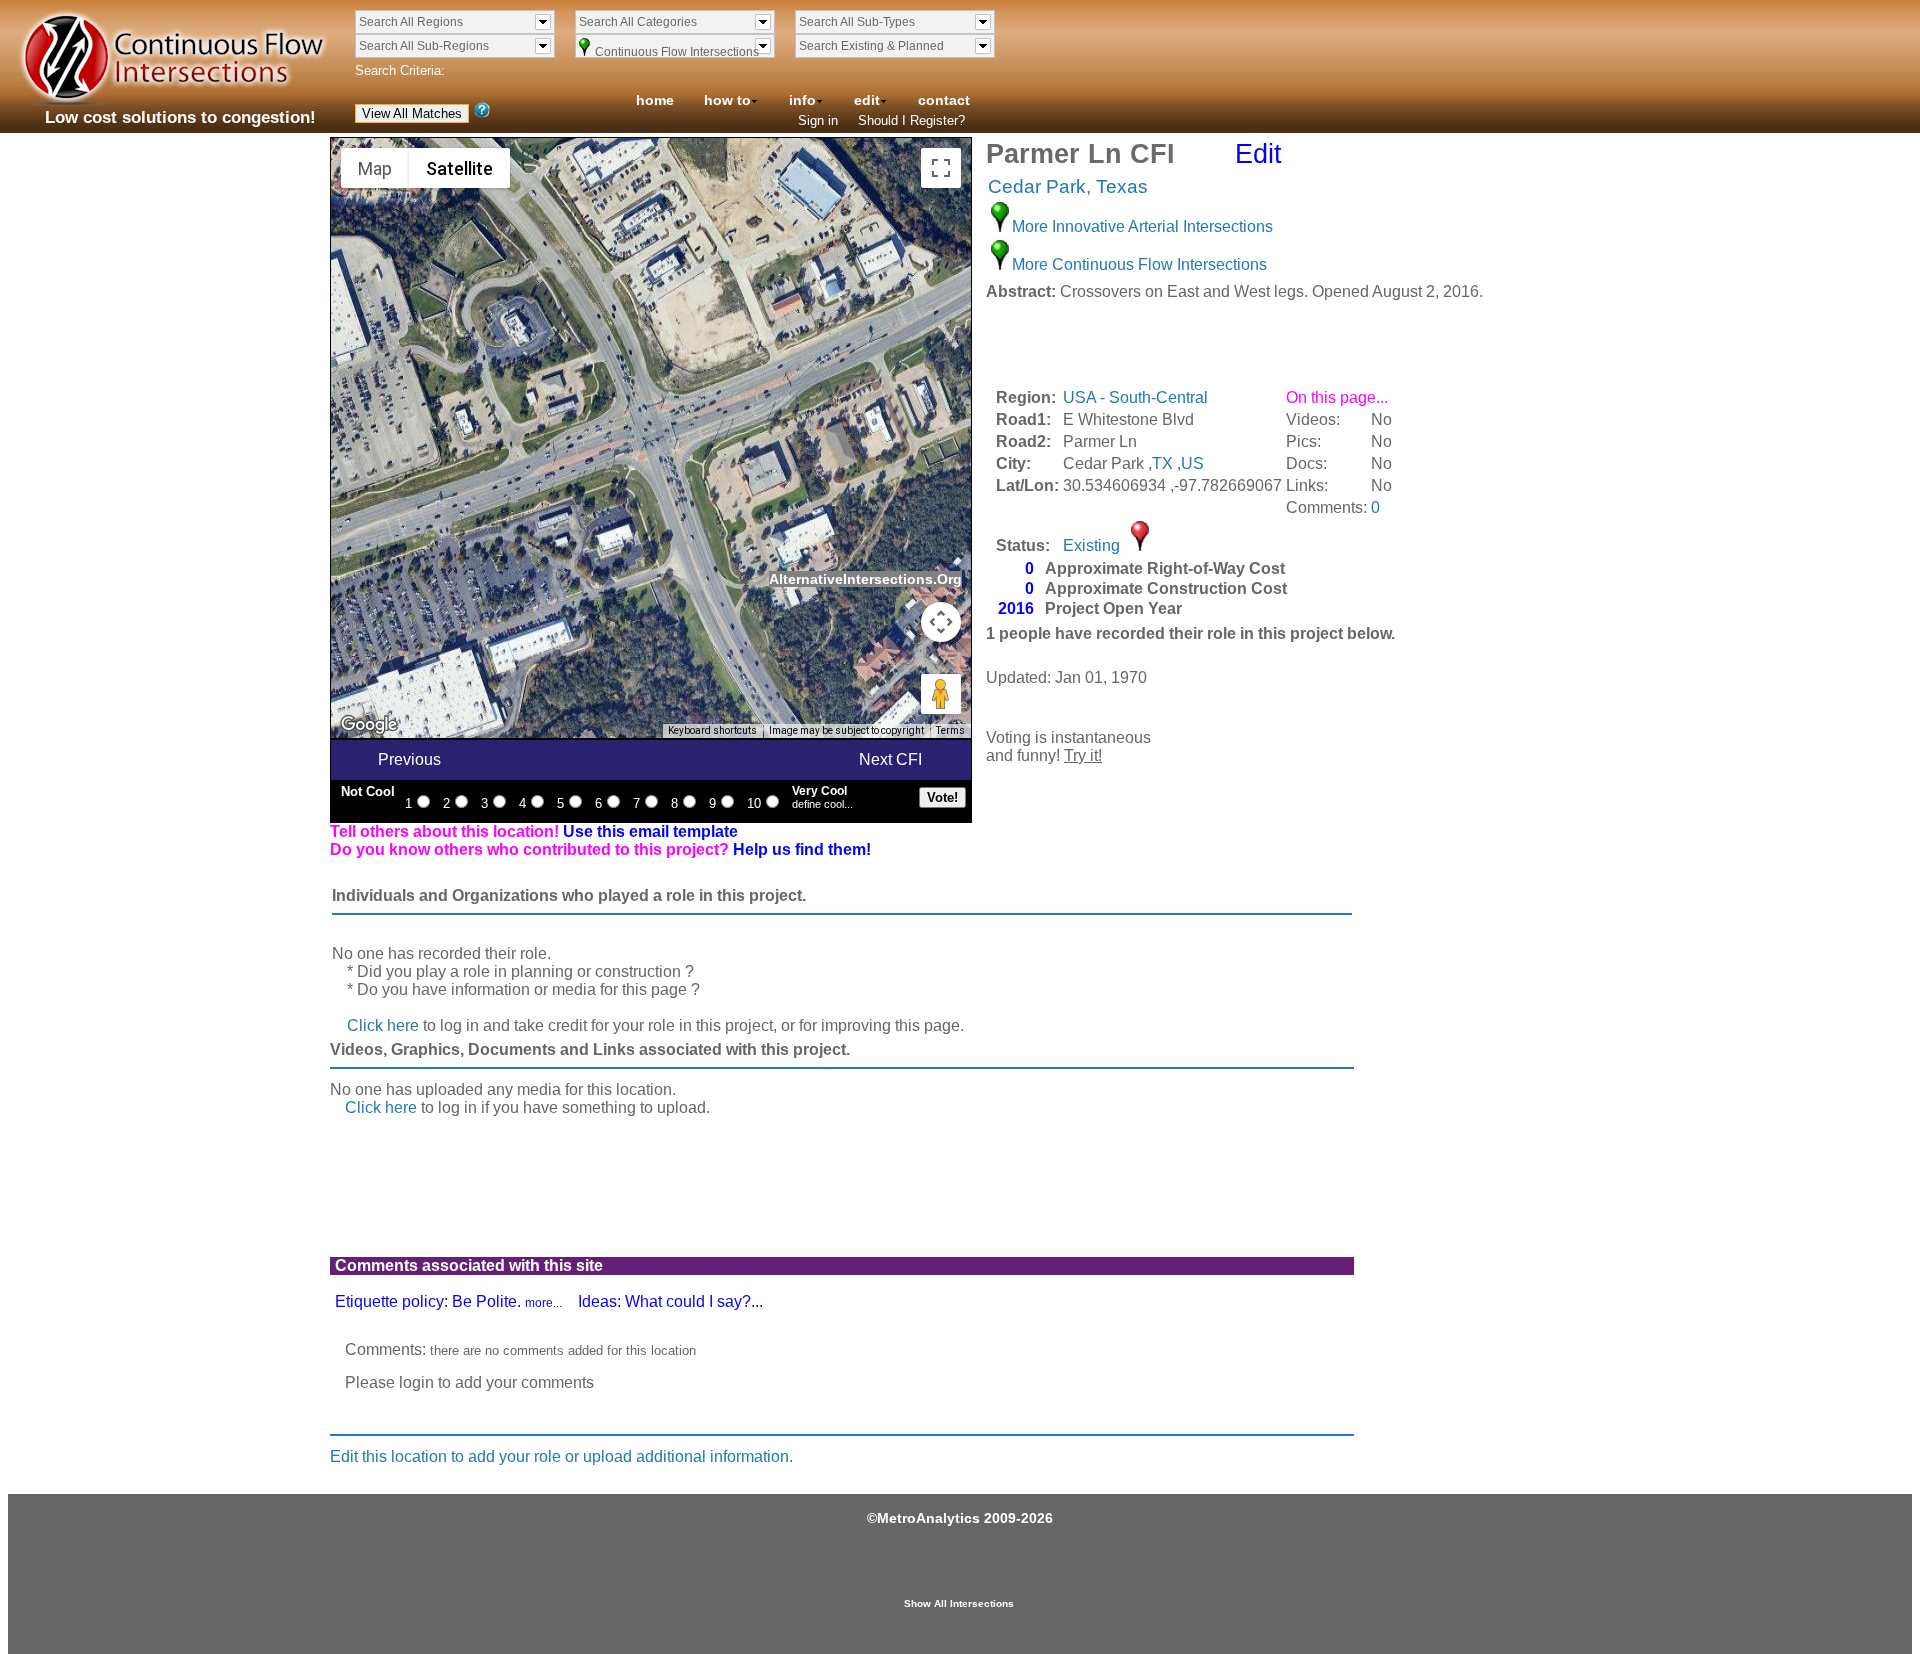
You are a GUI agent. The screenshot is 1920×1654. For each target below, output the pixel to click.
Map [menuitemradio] (375, 168)
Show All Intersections (959, 1603)
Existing (1091, 545)
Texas (1122, 186)
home (655, 100)
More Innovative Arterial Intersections (1142, 226)
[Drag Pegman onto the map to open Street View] (941, 694)
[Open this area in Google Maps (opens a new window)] (369, 725)
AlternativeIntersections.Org (865, 579)
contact (944, 100)
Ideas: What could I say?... (670, 1301)
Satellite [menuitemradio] (459, 168)
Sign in (818, 120)
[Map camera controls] (941, 622)
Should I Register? (911, 120)
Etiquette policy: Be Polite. (448, 1301)
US (1192, 463)
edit (867, 100)
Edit (1258, 154)
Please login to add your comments (469, 1382)
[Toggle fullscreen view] (941, 168)
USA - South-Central (1135, 397)
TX (1162, 463)
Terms (950, 730)
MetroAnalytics (928, 1518)
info (802, 100)
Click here (383, 1025)
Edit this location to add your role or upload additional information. (561, 1456)
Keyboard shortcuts (712, 730)
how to (727, 100)
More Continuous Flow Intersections (1139, 264)
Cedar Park (1037, 186)
